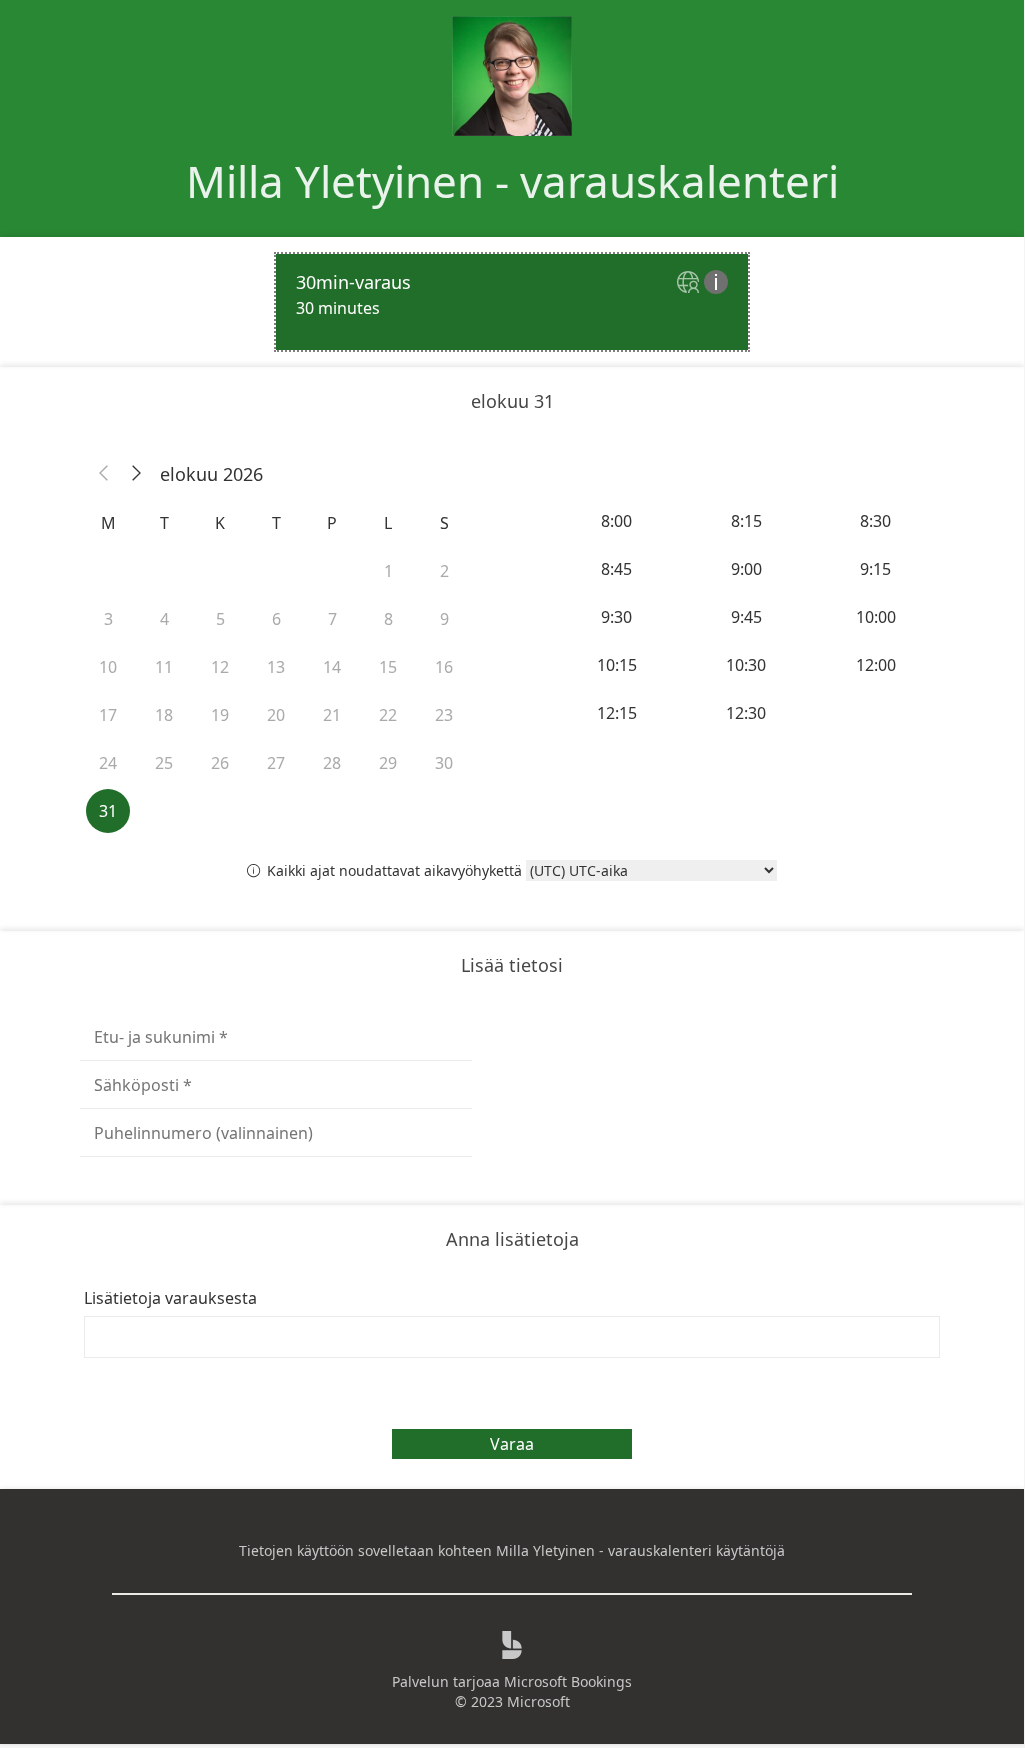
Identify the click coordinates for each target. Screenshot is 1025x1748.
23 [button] (444, 715)
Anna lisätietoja (512, 1239)
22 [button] (388, 715)
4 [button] (164, 619)
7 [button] (332, 619)
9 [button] (444, 619)
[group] (748, 617)
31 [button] (108, 811)
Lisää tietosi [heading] (512, 965)
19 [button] (220, 715)
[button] (104, 474)
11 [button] (164, 667)
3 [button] (108, 619)
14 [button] (332, 667)
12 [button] (220, 667)
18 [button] (164, 715)
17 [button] (108, 715)
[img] (690, 283)
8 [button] (388, 619)
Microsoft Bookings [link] (568, 1681)
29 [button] (388, 763)
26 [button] (220, 763)
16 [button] (444, 667)
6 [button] (276, 619)
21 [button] (332, 715)
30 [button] (444, 763)
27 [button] (276, 763)
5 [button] (220, 619)
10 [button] (108, 667)
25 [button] (164, 763)
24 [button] (108, 763)
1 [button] (388, 571)
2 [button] (444, 571)
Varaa (512, 1444)
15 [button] (388, 667)
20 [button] (276, 715)
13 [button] (276, 667)
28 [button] (332, 763)
